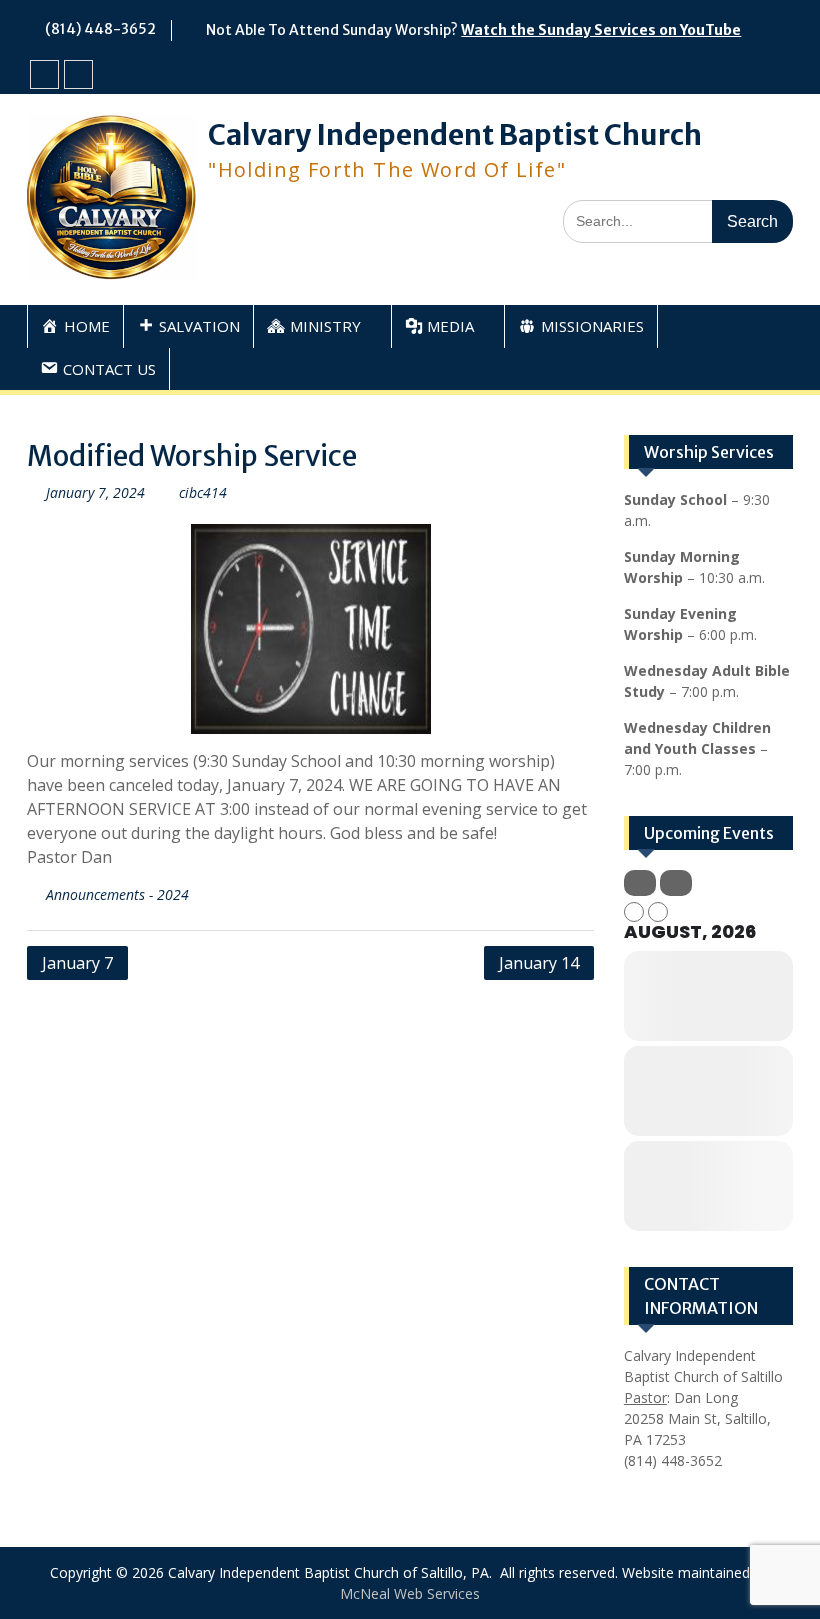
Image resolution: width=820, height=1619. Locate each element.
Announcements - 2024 (117, 894)
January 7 (77, 963)
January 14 (539, 963)
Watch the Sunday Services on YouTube (601, 30)
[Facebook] (44, 74)
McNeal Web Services (410, 1593)
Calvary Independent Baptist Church (455, 135)
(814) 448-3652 (100, 29)
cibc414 (203, 492)
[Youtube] (78, 74)
